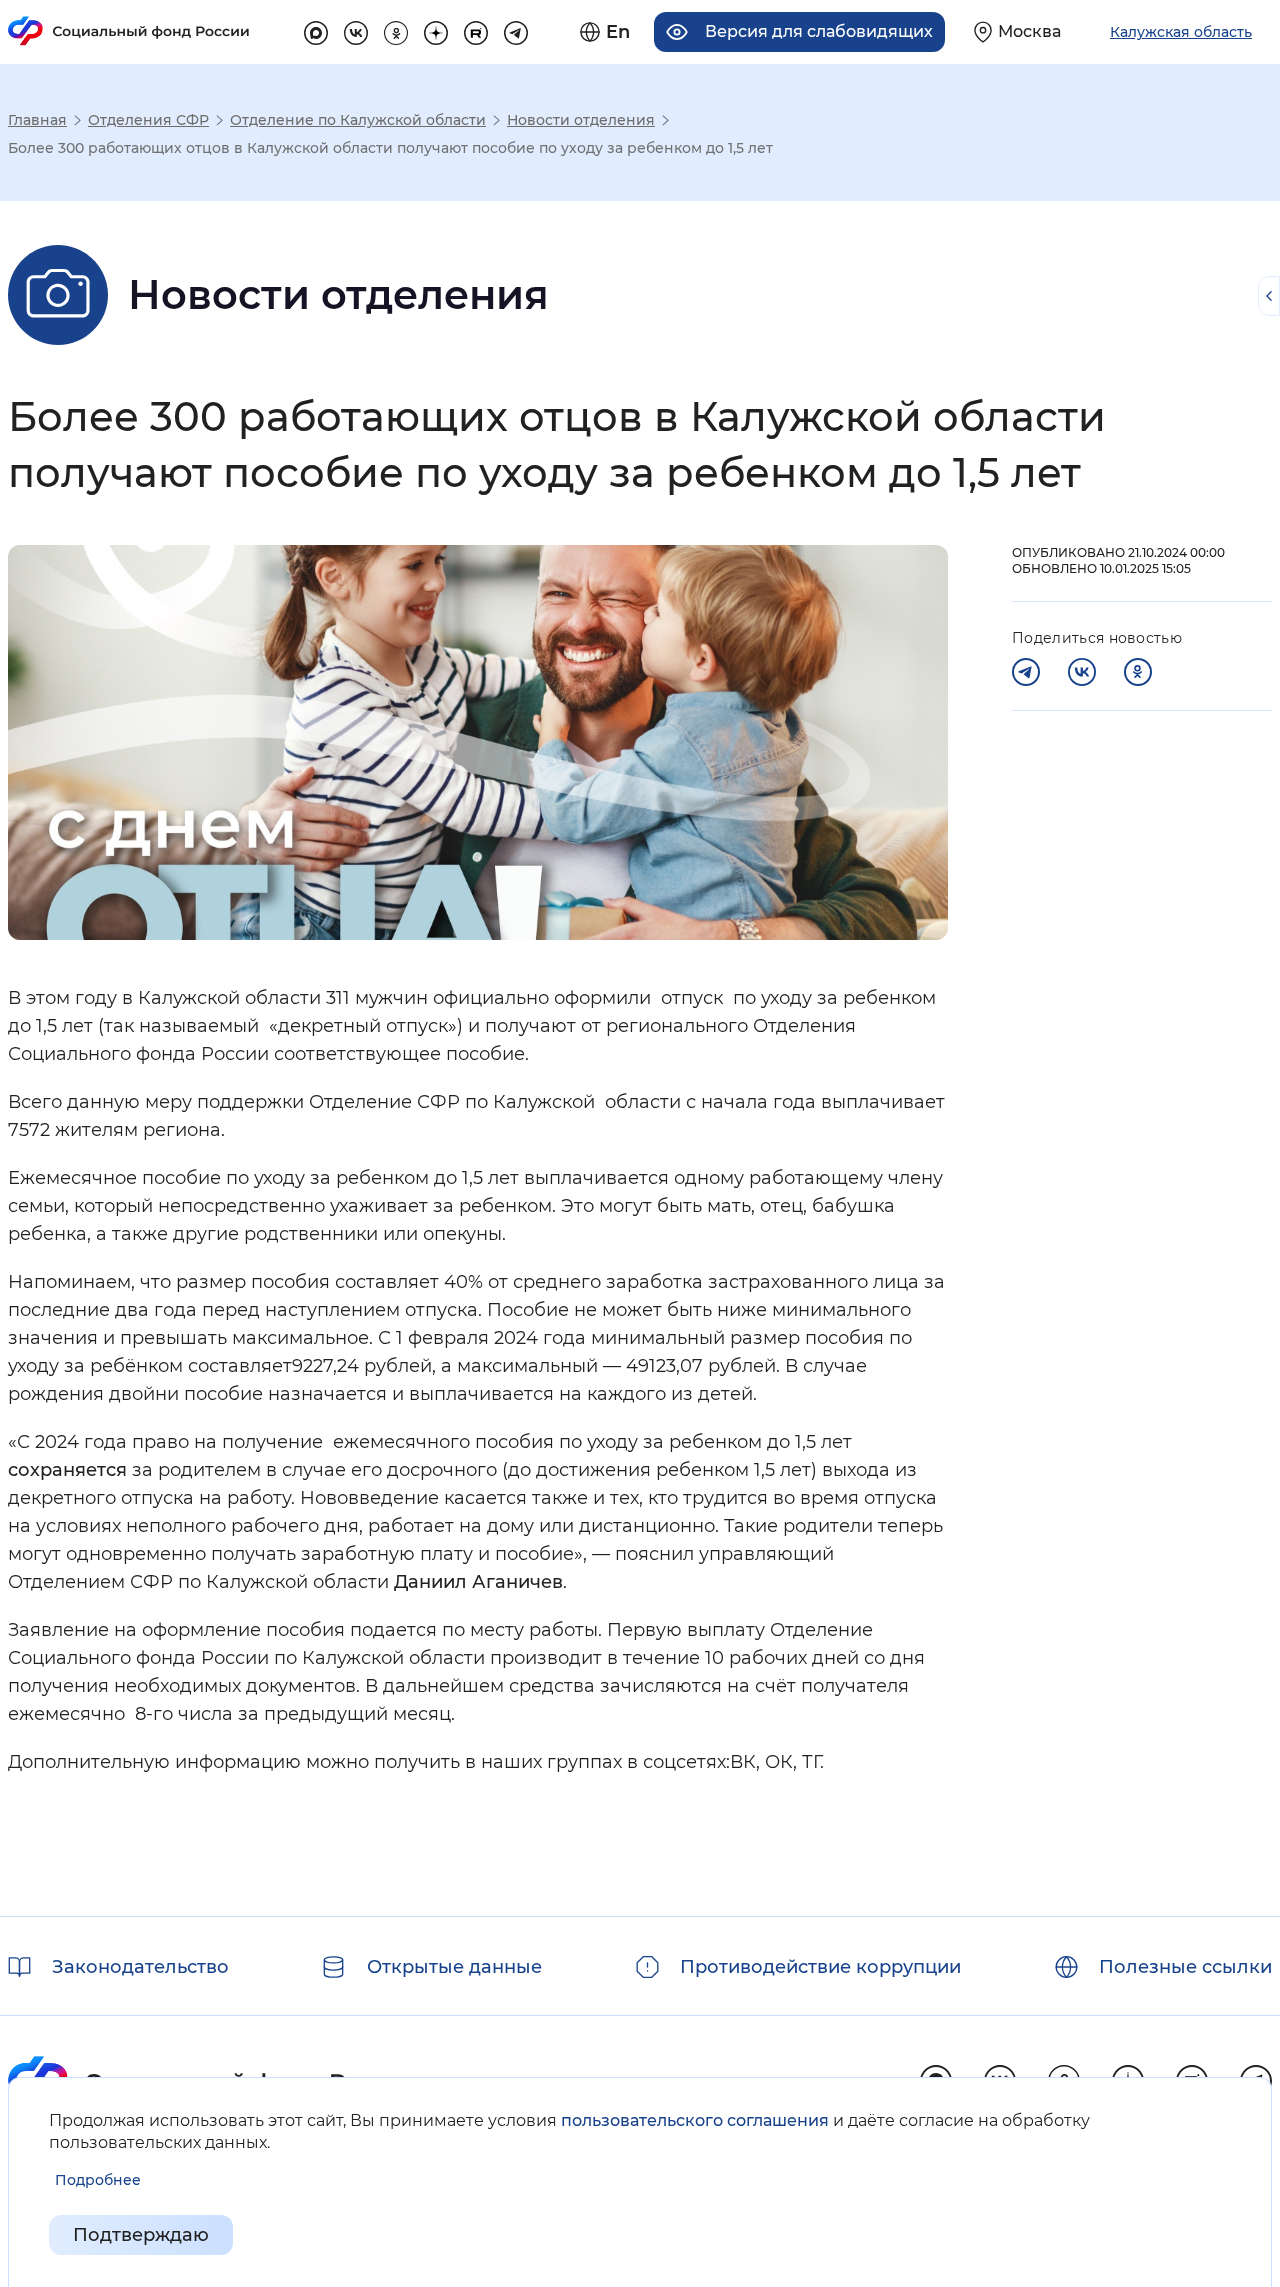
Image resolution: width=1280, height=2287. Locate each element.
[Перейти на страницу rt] (476, 30)
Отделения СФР (148, 120)
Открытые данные (454, 1967)
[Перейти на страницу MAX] (316, 30)
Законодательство (140, 1967)
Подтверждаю (141, 2235)
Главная (37, 120)
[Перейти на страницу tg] (516, 30)
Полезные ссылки (1185, 1967)
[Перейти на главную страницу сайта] (129, 31)
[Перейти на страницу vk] (356, 30)
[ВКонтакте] (1082, 672)
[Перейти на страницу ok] (396, 30)
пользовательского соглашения (695, 2120)
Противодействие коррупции (820, 1967)
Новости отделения (581, 120)
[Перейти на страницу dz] (436, 30)
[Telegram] (1026, 672)
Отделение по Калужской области (358, 120)
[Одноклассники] (1138, 672)
